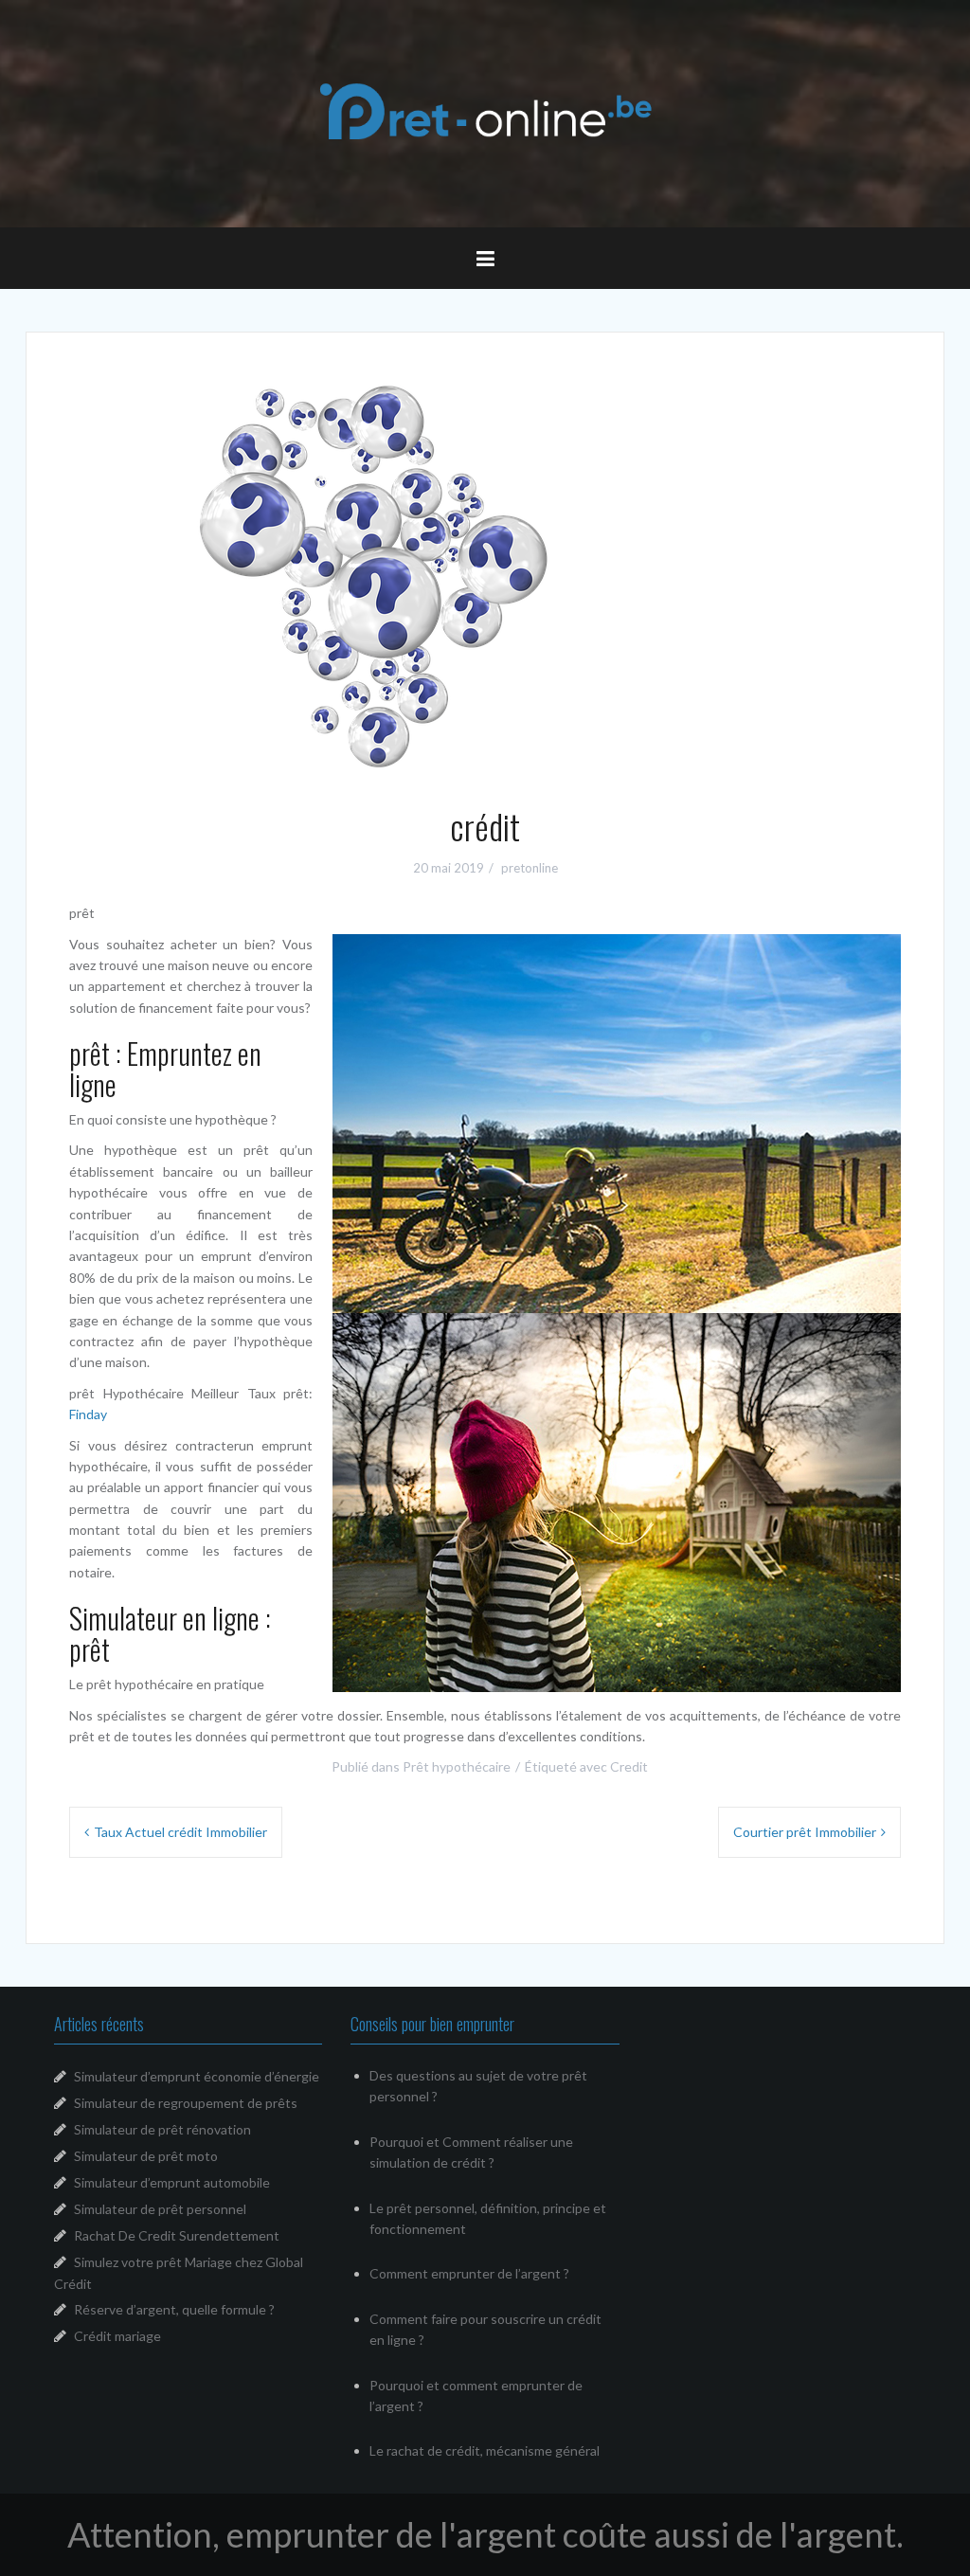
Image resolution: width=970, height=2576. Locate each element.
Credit (629, 1766)
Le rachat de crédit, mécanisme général (485, 2450)
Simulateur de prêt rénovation (162, 2129)
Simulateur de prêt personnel (160, 2209)
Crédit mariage (117, 2336)
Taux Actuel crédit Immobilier (180, 1832)
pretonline (530, 868)
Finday (88, 1414)
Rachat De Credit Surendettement (177, 2235)
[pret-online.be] (485, 111)
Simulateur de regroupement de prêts (186, 2103)
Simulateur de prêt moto (146, 2156)
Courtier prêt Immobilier (805, 1832)
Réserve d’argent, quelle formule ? (174, 2309)
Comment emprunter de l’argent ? (469, 2273)
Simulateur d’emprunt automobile (172, 2182)
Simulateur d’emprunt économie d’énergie (197, 2076)
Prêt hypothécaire (457, 1766)
